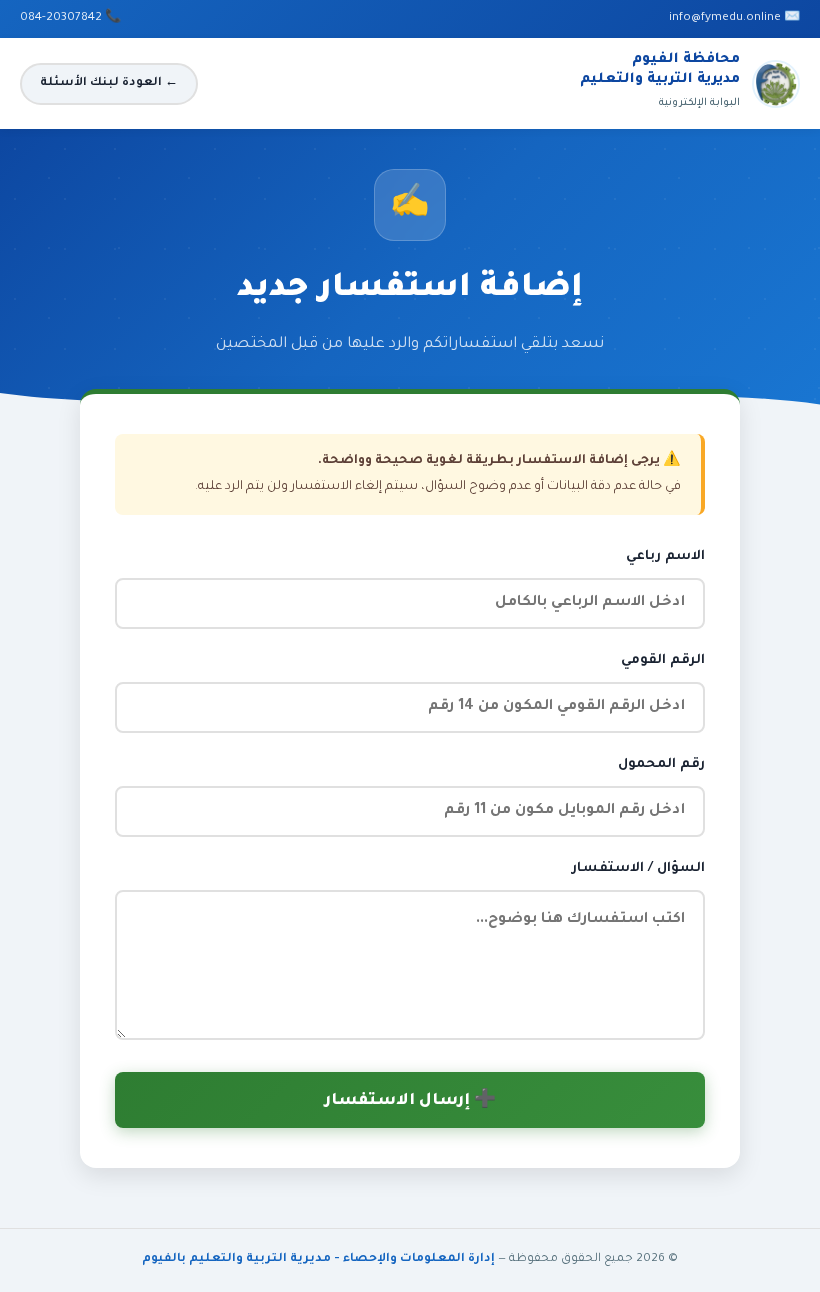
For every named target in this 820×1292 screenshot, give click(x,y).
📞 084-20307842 (70, 18)
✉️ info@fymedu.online (734, 18)
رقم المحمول (661, 765)
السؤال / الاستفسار (638, 869)
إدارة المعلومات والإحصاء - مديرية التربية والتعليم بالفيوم (318, 1259)
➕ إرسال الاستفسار (410, 1101)
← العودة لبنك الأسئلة (109, 83)
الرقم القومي (663, 661)
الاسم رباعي (665, 557)
